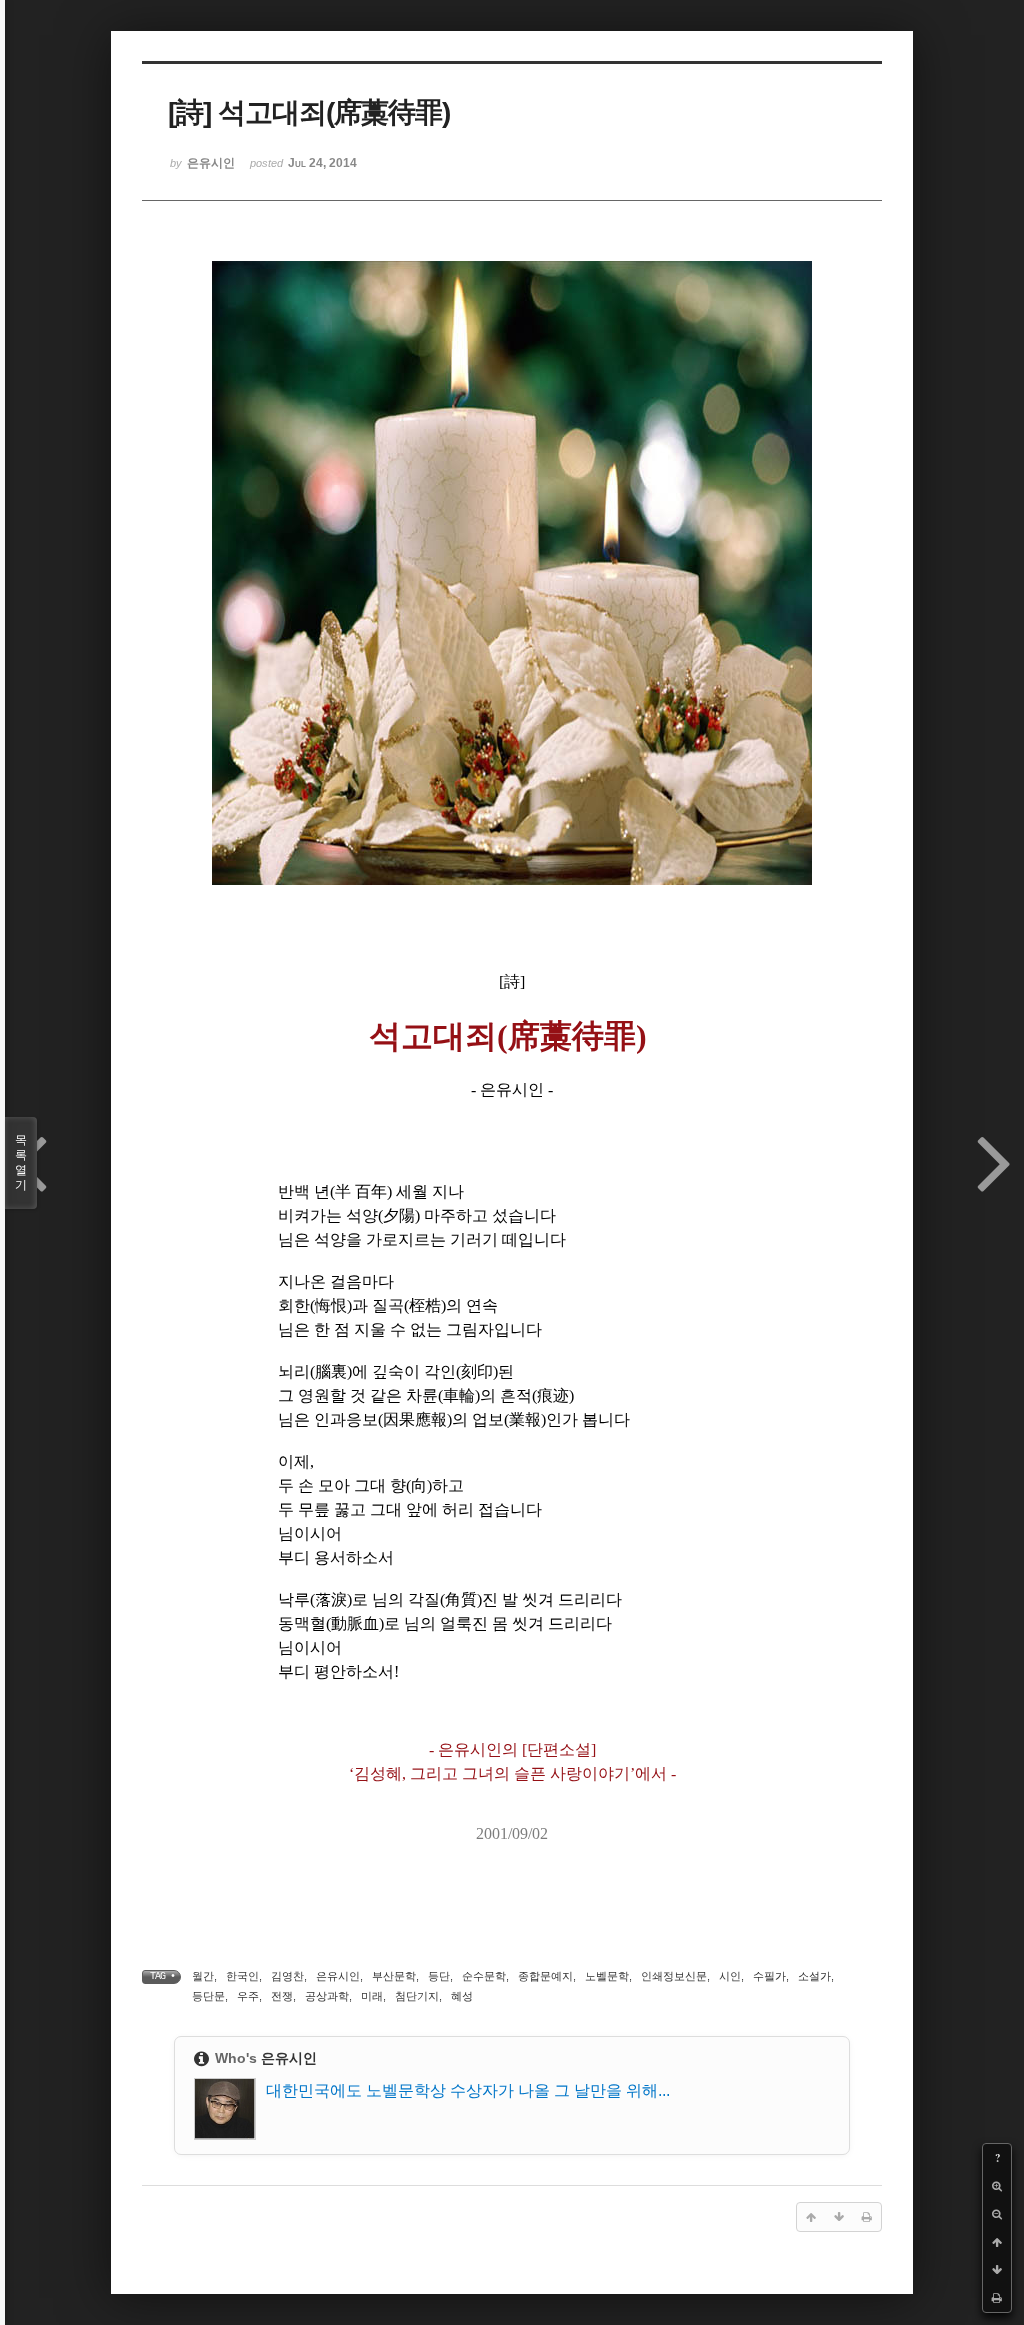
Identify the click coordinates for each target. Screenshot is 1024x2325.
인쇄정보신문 (674, 1976)
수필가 (769, 1976)
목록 (21, 1162)
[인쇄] (997, 2298)
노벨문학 (607, 1976)
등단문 (208, 1996)
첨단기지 (417, 1996)
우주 (248, 1996)
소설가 (814, 1976)
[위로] (997, 2242)
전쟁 (282, 1996)
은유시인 (338, 1976)
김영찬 (287, 1976)
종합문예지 (545, 1976)
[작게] (997, 2214)
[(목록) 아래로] (997, 2270)
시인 (730, 1976)
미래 (372, 1996)
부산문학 (394, 1976)
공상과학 (327, 1996)
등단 (439, 1976)
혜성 (462, 1996)
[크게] (997, 2186)
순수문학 (484, 1976)
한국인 (242, 1976)
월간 (203, 1976)
